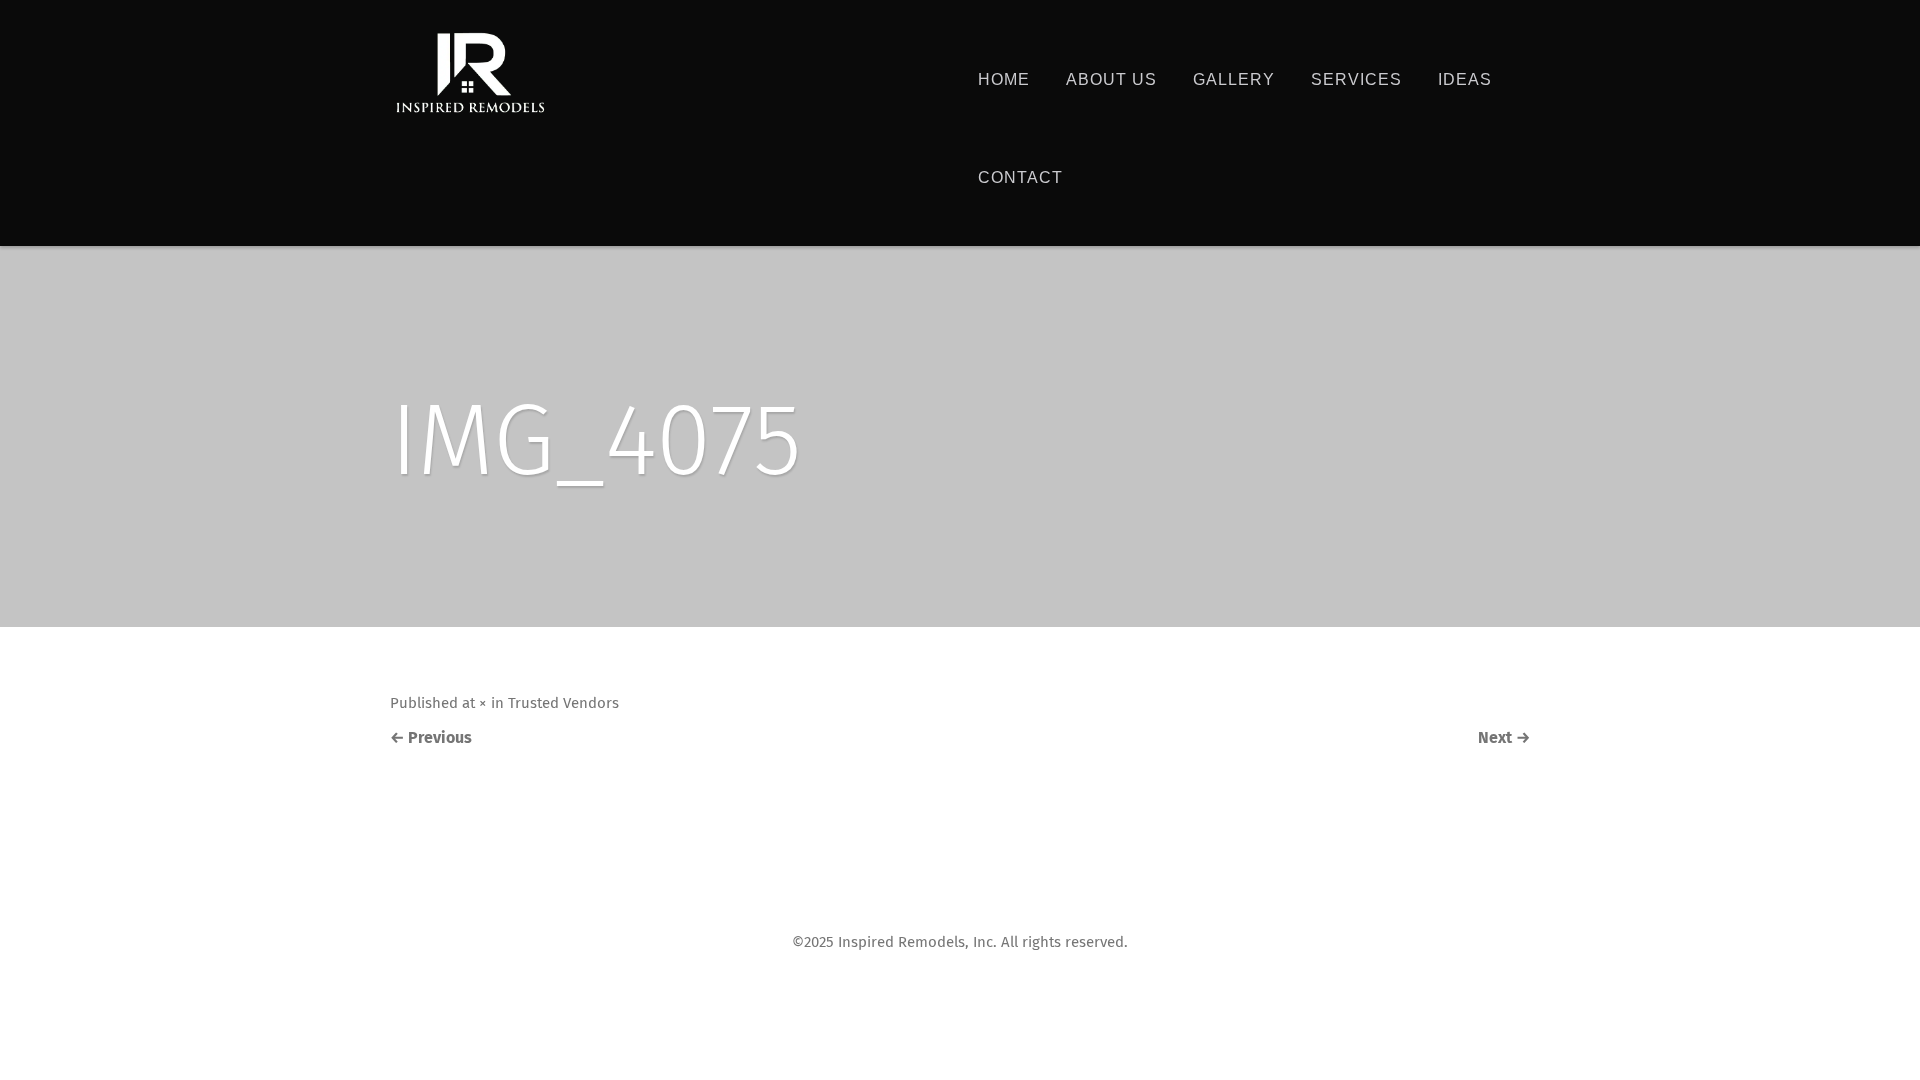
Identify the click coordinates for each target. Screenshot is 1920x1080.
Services (1356, 79)
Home (1004, 79)
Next (1504, 738)
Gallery (1234, 79)
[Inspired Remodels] (470, 73)
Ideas (1465, 79)
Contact (1020, 177)
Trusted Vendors (563, 703)
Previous (431, 738)
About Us (1111, 79)
